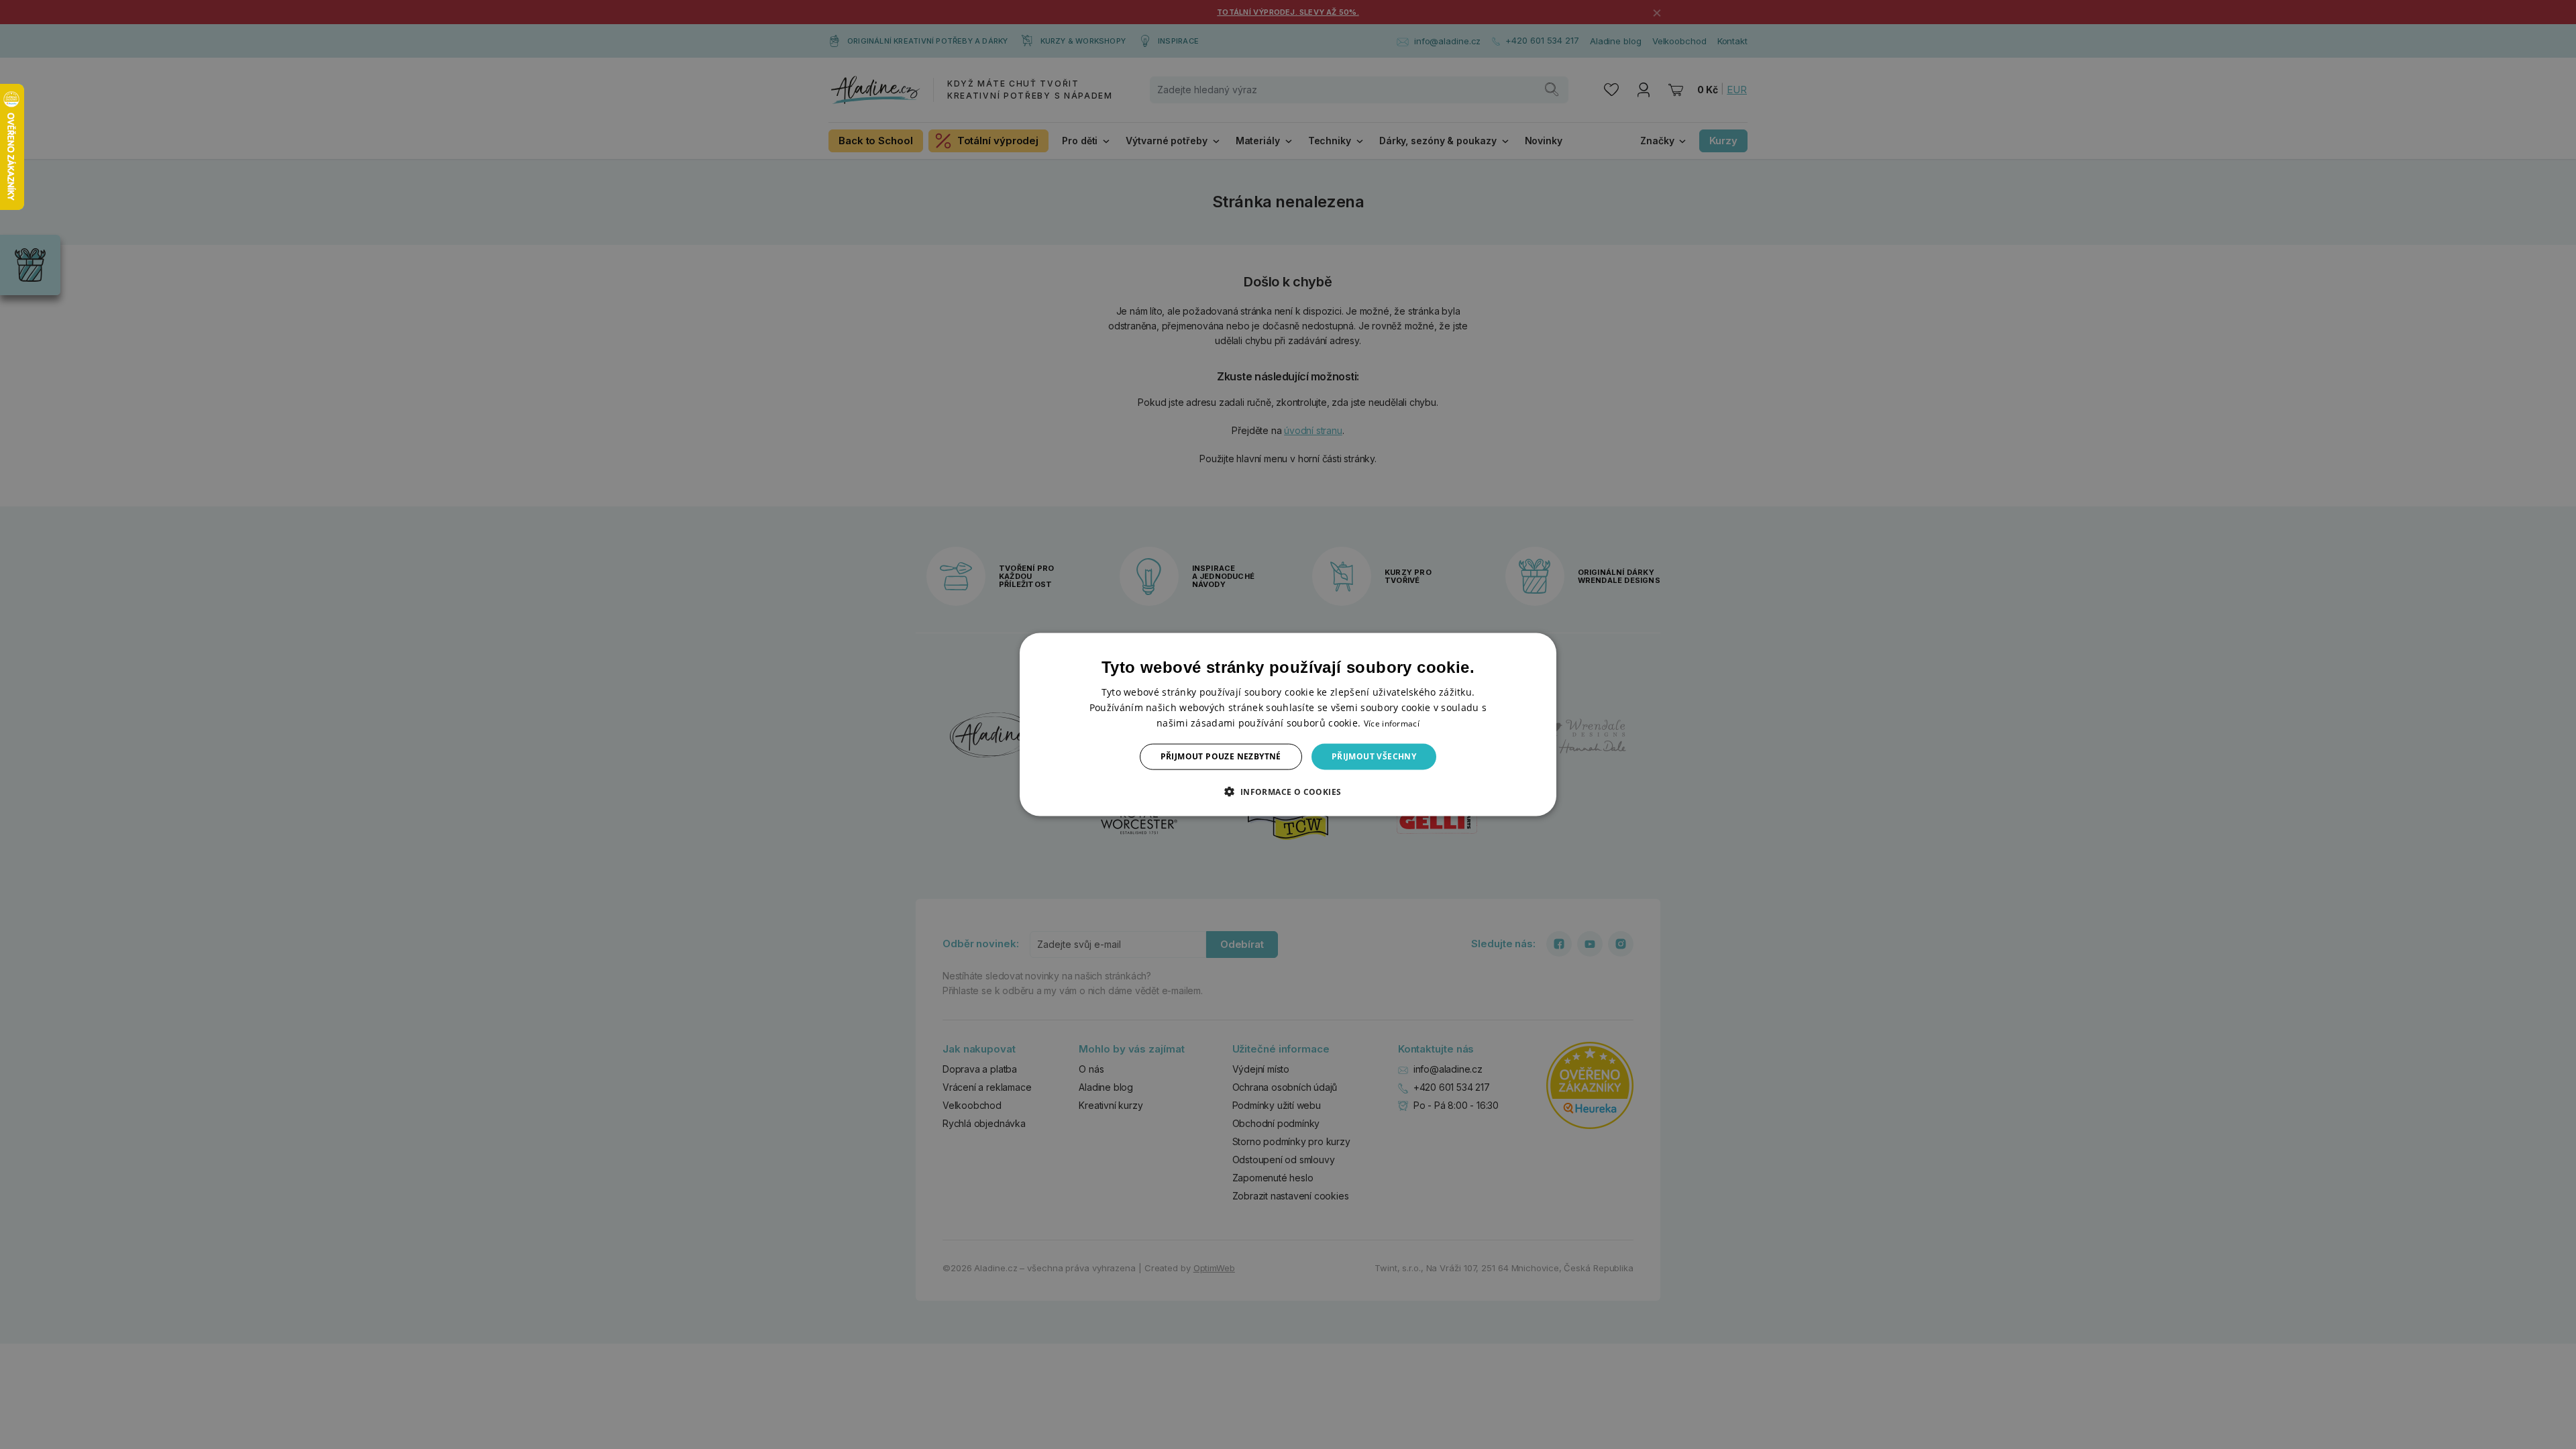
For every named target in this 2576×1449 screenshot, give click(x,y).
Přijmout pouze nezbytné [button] (1221, 756)
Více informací (1392, 723)
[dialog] (1288, 725)
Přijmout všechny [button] (1374, 756)
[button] (1288, 791)
